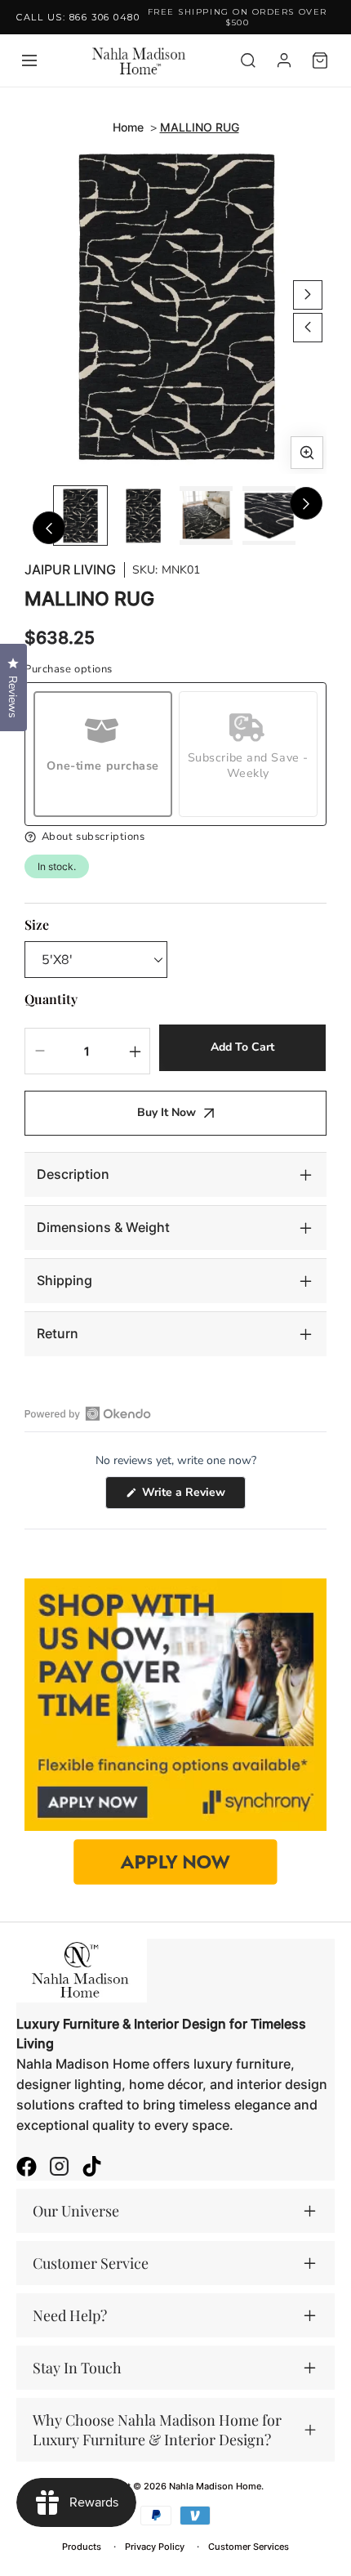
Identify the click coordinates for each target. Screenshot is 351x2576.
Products (82, 2547)
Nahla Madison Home (215, 2486)
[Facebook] (27, 2168)
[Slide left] (308, 328)
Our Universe (76, 2211)
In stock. (57, 866)
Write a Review (192, 1496)
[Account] (284, 60)
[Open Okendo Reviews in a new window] (88, 1413)
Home (128, 127)
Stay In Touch (77, 2368)
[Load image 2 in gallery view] (143, 516)
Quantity (51, 999)
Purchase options (69, 670)
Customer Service (91, 2263)
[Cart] (320, 60)
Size (37, 924)
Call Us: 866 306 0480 (78, 17)
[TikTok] (92, 2168)
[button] (175, 837)
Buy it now (167, 1112)
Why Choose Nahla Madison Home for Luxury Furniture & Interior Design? (157, 2430)
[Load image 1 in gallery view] (80, 516)
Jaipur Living (70, 570)
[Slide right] (308, 295)
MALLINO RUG (200, 127)
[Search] (248, 60)
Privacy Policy (155, 2547)
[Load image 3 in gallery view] (206, 516)
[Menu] (29, 60)
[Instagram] (59, 2168)
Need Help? (70, 2315)
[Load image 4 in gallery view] (269, 516)
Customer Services (249, 2547)
